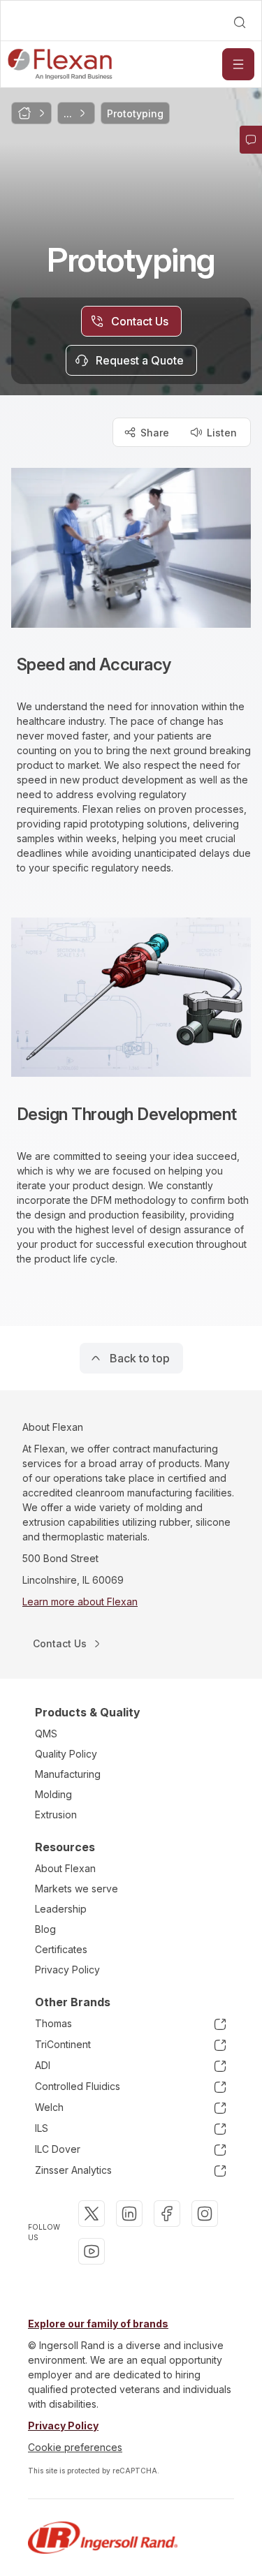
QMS (46, 1734)
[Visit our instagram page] (205, 2214)
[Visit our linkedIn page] (129, 2214)
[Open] (238, 64)
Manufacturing (68, 1774)
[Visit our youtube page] (92, 2251)
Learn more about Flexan (80, 1602)
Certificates (61, 1949)
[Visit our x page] (92, 2214)
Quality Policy (66, 1754)
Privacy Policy (67, 1970)
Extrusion (56, 1815)
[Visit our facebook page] (167, 2214)
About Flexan (65, 1868)
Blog (45, 1929)
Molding (53, 1794)
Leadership (61, 1909)
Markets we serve (77, 1889)
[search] (240, 22)
